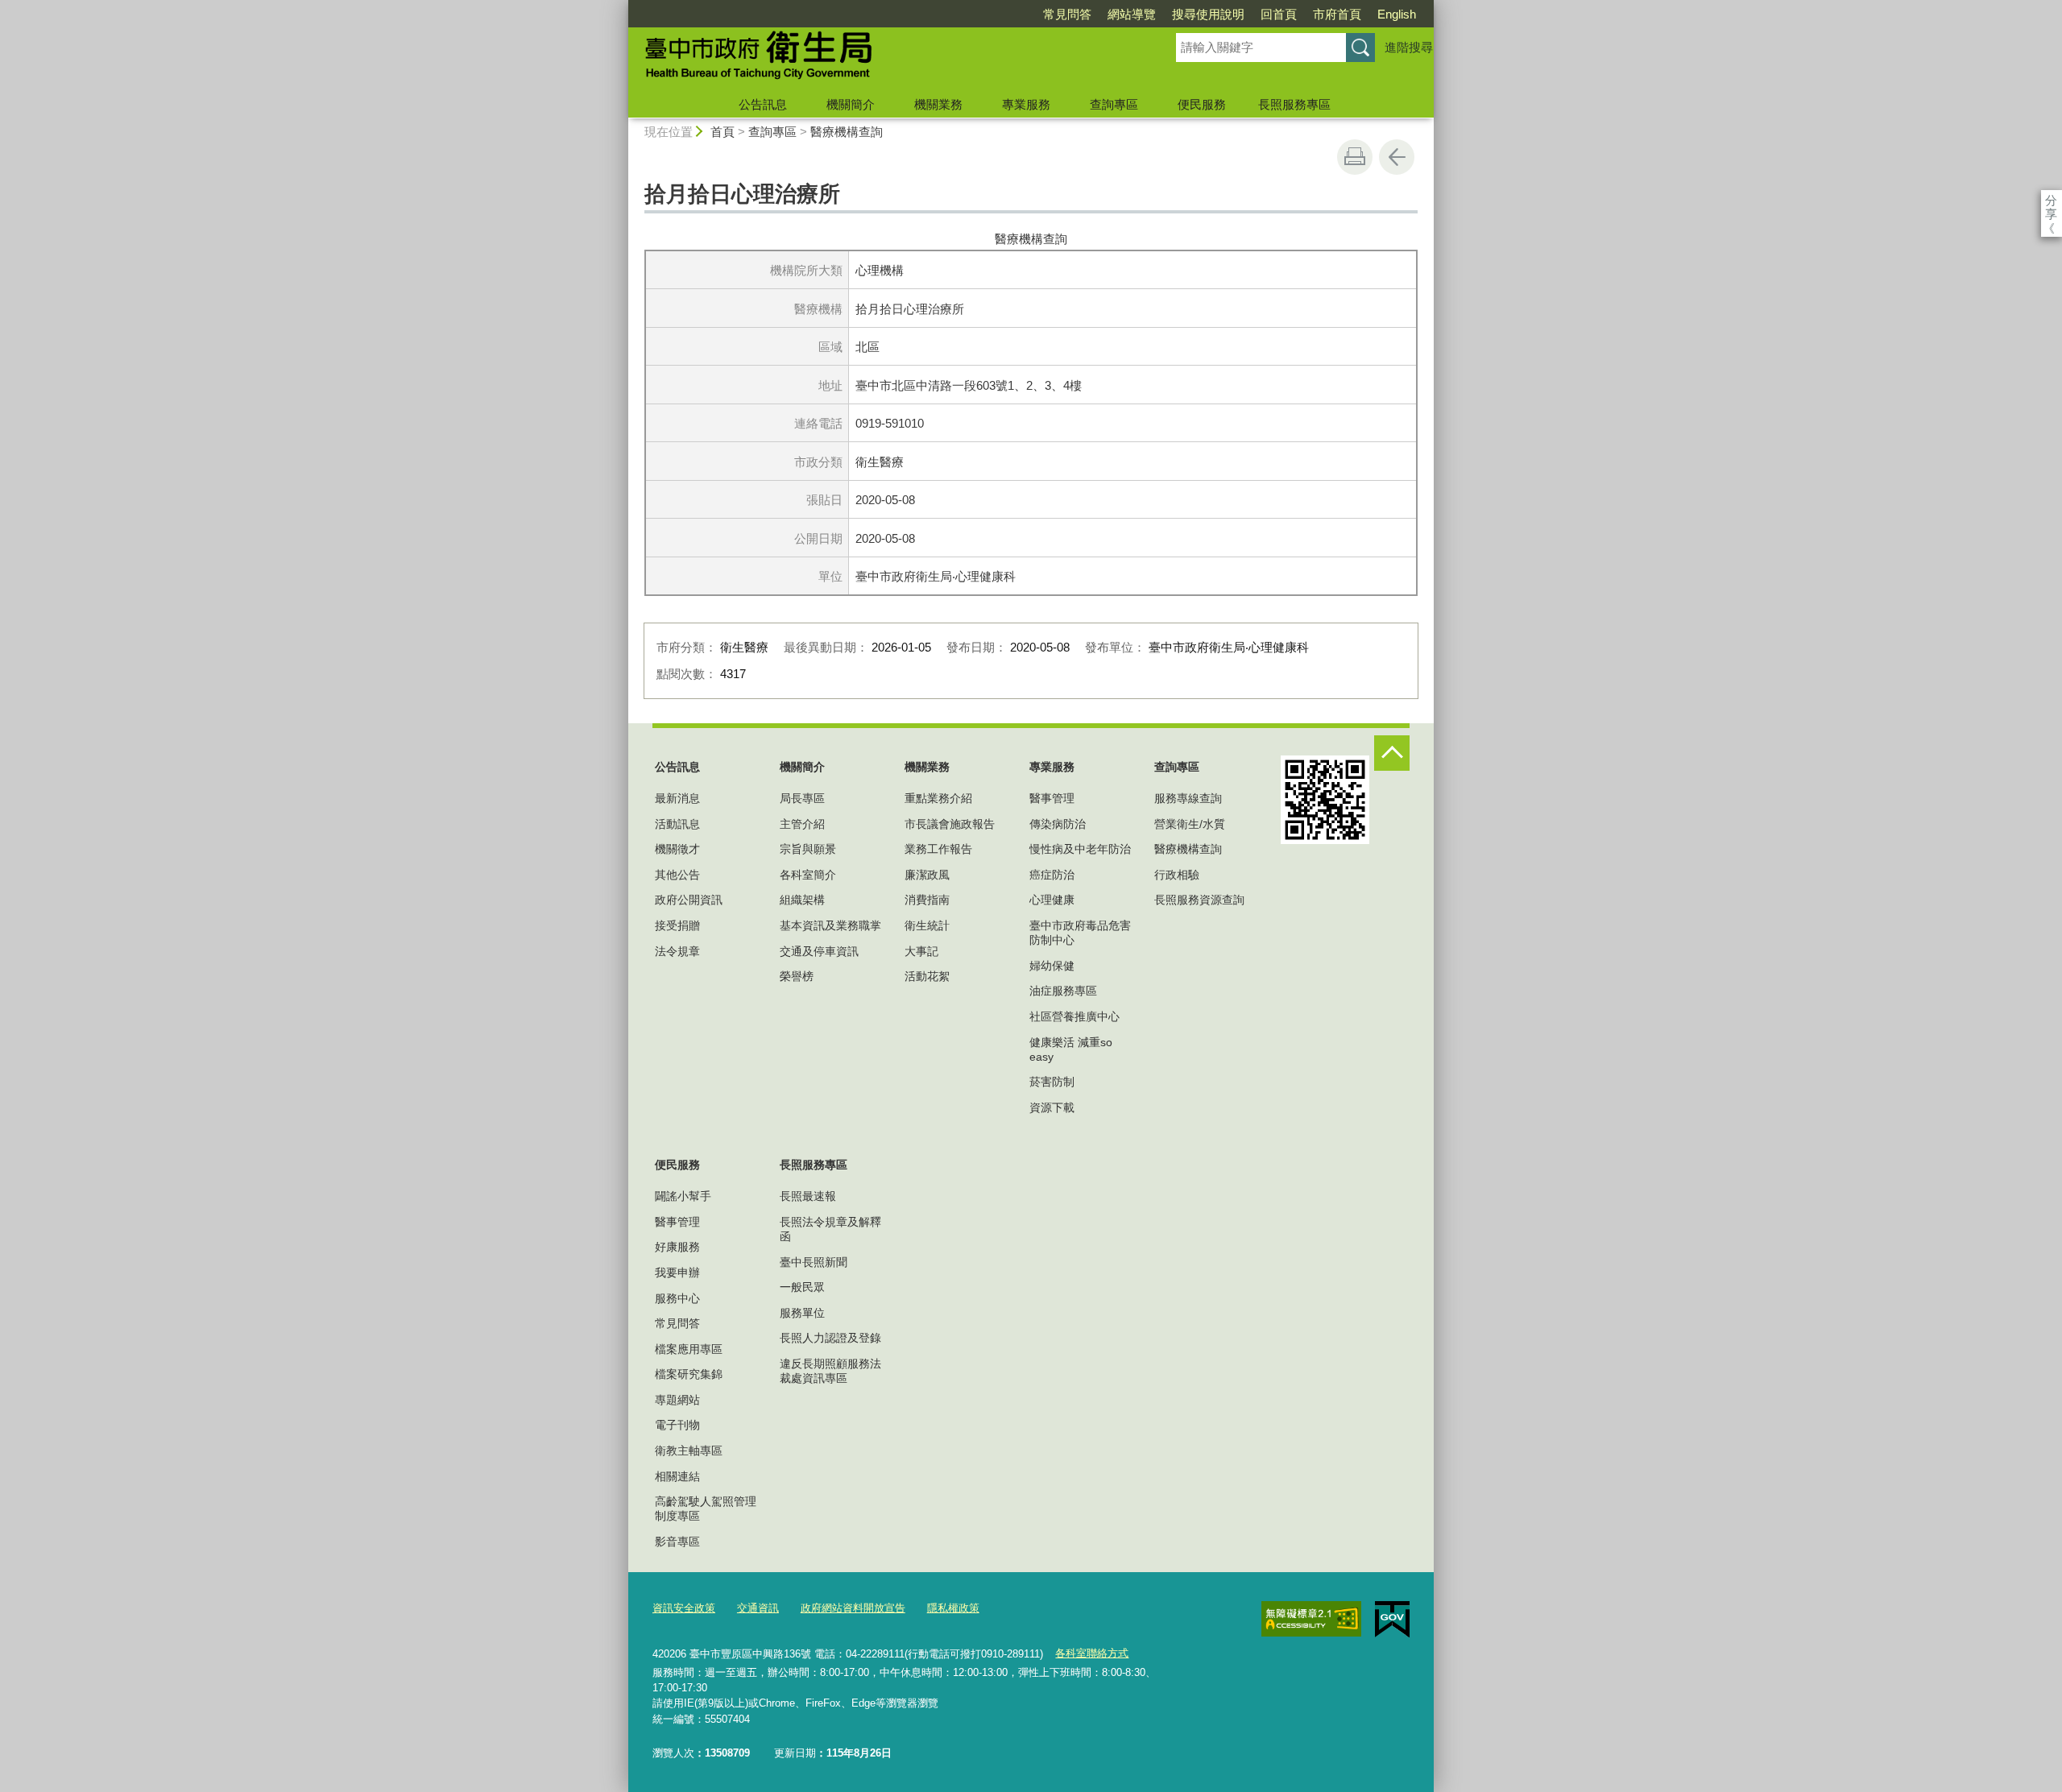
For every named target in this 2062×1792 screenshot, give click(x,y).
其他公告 (677, 875)
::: (621, 7)
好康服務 (677, 1247)
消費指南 (927, 900)
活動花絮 (927, 976)
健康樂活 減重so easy (1071, 1049)
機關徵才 (677, 849)
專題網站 (677, 1400)
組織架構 (802, 900)
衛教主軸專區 (689, 1451)
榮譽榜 (797, 976)
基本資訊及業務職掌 (830, 925)
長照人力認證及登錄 (830, 1338)
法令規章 (677, 951)
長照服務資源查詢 (1199, 900)
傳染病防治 (1058, 824)
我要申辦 (677, 1273)
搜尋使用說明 (1208, 14)
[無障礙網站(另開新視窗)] (1311, 1619)
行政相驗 (1177, 875)
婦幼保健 (1052, 966)
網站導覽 (1132, 14)
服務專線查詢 (1188, 798)
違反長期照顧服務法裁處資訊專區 (830, 1371)
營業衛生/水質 (1190, 824)
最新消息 (677, 798)
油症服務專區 (1063, 991)
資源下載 (1052, 1107)
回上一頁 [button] (1397, 157)
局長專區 (802, 798)
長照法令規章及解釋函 (830, 1229)
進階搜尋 (1409, 47)
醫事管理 (1052, 798)
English (1397, 14)
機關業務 (938, 104)
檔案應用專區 (689, 1349)
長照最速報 (808, 1196)
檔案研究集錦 (689, 1374)
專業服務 (1026, 104)
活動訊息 (677, 824)
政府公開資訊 (689, 900)
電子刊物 (677, 1425)
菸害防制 (1052, 1082)
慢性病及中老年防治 (1080, 849)
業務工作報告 (938, 849)
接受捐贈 (677, 925)
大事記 (921, 951)
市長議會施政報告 (950, 824)
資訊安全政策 (684, 1608)
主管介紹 (802, 824)
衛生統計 (927, 925)
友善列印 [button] (1355, 157)
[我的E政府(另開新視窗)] (1392, 1620)
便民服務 (1202, 104)
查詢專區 (1114, 104)
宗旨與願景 (808, 849)
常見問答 (1067, 14)
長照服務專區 (1294, 104)
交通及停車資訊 (819, 951)
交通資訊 (758, 1608)
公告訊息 (763, 104)
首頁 (723, 132)
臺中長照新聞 (814, 1262)
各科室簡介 (808, 875)
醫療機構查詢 (847, 132)
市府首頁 (1337, 14)
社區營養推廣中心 (1074, 1016)
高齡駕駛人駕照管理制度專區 (706, 1509)
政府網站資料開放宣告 (853, 1608)
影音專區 (677, 1542)
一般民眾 (802, 1287)
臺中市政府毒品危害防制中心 (1080, 933)
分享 (2051, 200)
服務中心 (677, 1298)
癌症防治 (1052, 875)
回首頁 (1279, 14)
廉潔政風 (927, 875)
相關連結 (677, 1476)
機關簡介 (851, 104)
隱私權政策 (953, 1608)
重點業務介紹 (938, 798)
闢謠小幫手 (683, 1196)
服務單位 (802, 1313)
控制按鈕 (1392, 753)
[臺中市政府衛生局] (883, 59)
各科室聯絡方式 (1092, 1653)
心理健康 (1052, 900)
